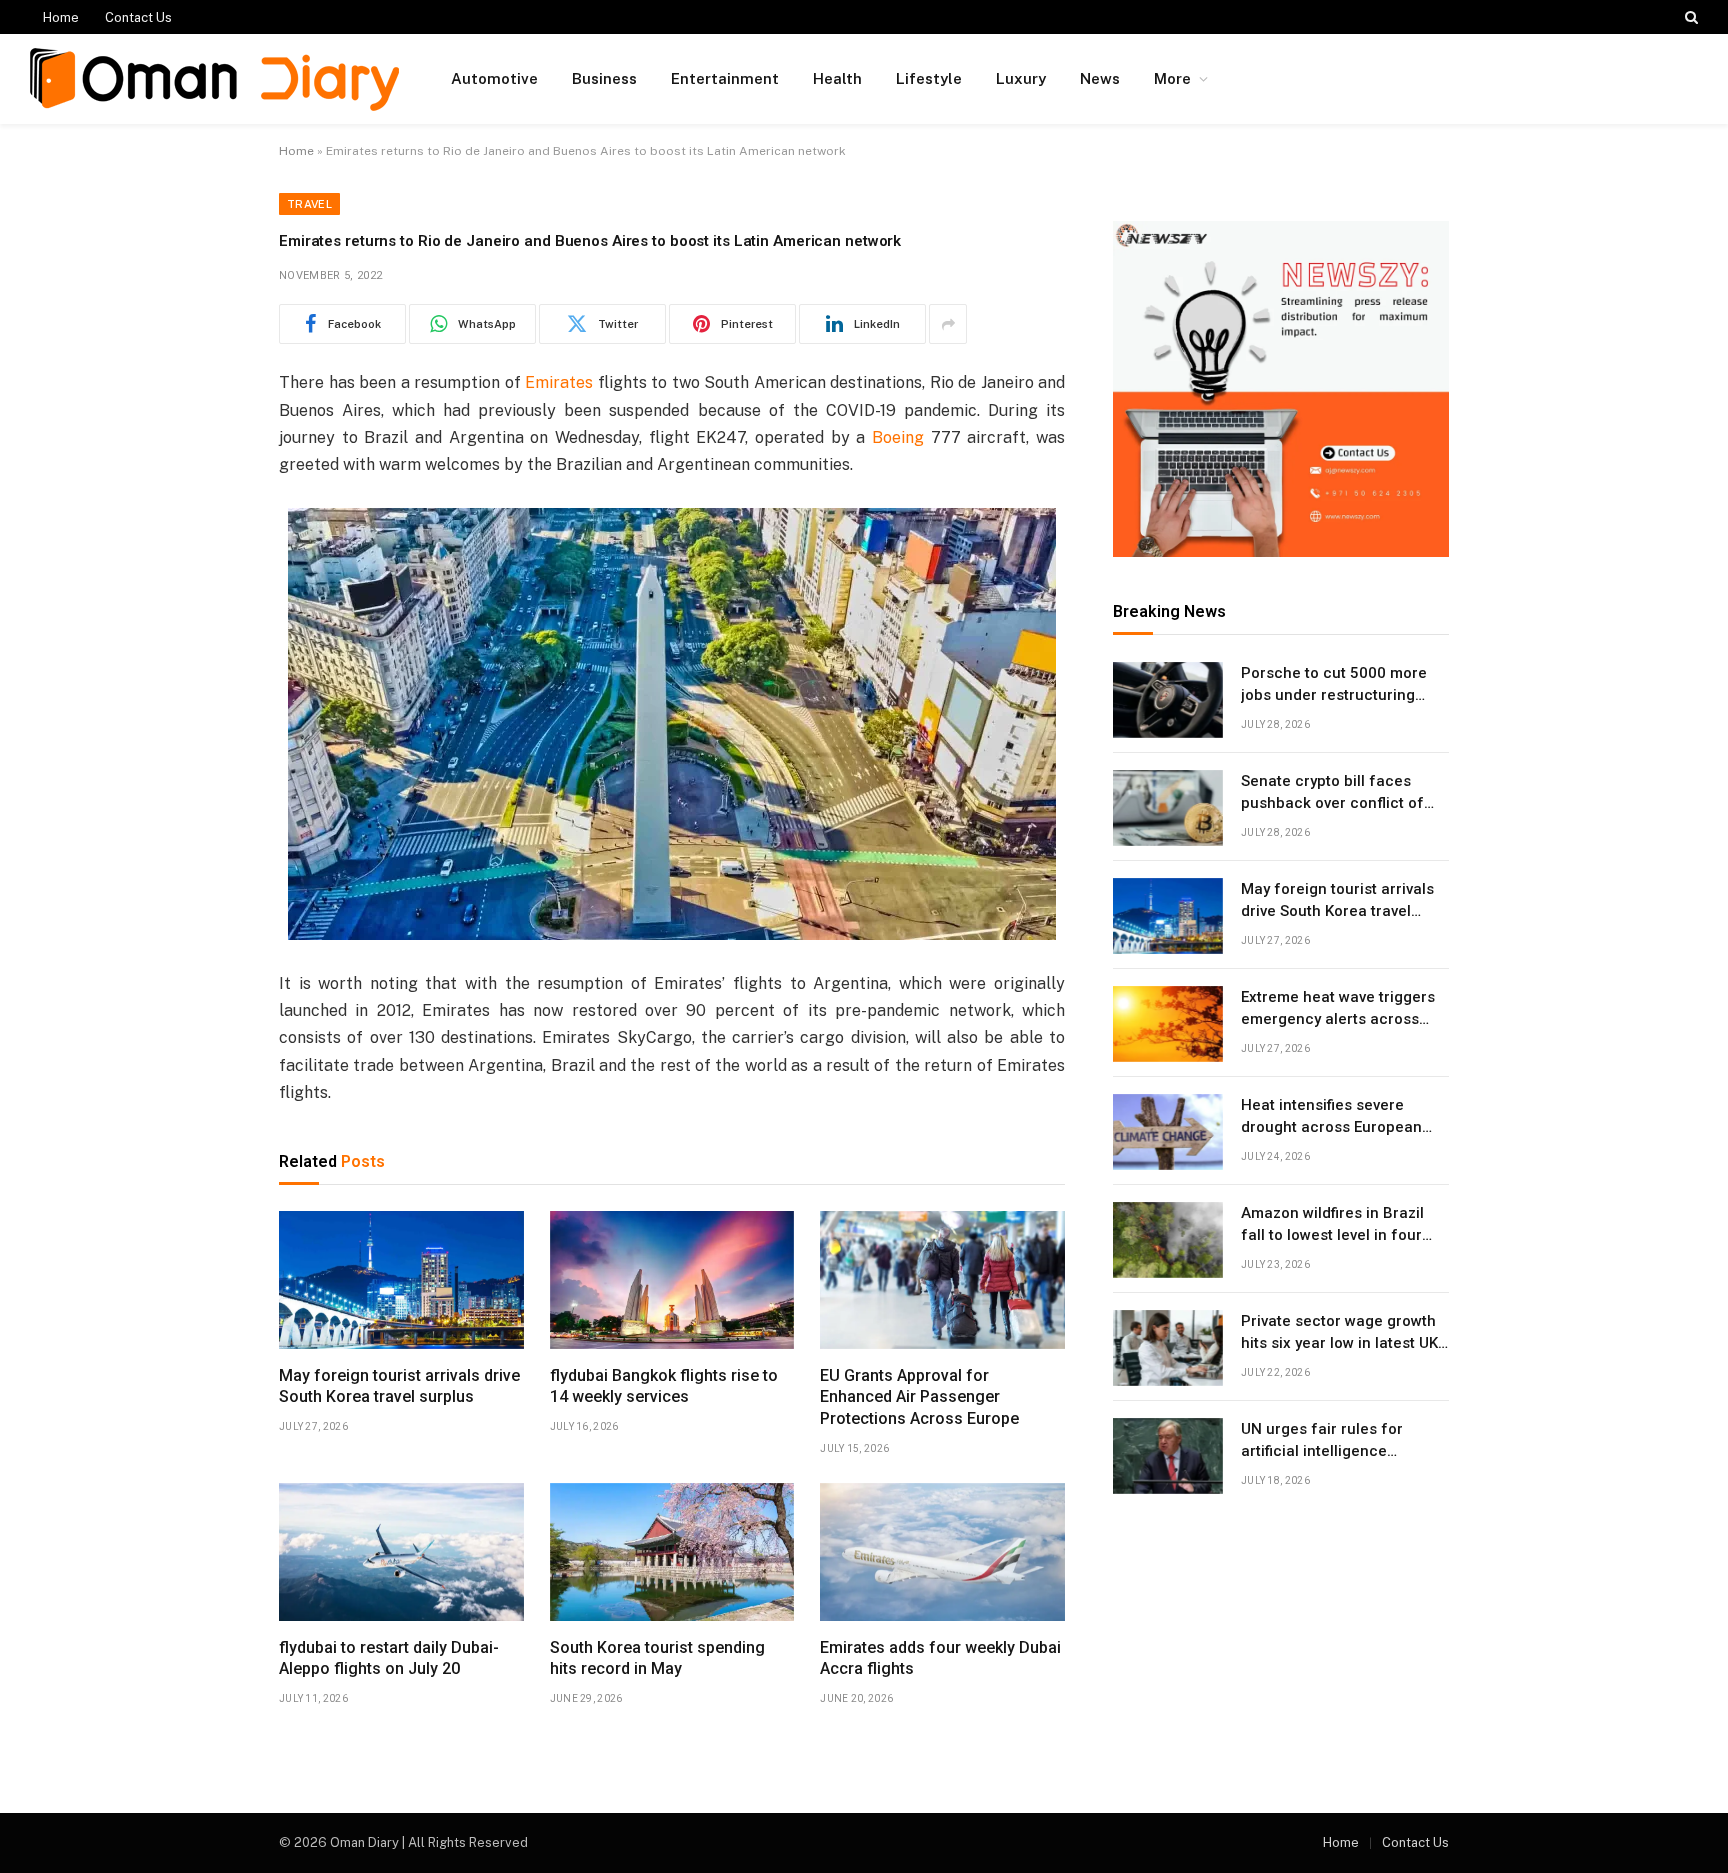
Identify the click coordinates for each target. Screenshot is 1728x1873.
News (1100, 78)
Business (604, 78)
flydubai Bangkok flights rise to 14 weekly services (664, 1386)
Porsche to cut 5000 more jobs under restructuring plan (1334, 686)
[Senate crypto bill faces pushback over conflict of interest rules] (1168, 808)
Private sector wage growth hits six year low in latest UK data (1339, 1334)
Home (61, 17)
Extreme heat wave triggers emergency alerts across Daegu (1338, 1010)
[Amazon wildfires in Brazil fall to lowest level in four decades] (1168, 1240)
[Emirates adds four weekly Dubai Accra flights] (942, 1552)
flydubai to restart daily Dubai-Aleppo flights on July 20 (389, 1658)
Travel (309, 204)
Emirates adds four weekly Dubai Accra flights (940, 1658)
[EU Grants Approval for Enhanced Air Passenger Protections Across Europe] (942, 1280)
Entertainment (725, 78)
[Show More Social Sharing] (948, 324)
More (1172, 78)
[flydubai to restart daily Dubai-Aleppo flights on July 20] (401, 1552)
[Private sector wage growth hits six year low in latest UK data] (1168, 1348)
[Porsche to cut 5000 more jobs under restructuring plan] (1168, 700)
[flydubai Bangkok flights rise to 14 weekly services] (672, 1280)
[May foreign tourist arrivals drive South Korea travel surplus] (401, 1280)
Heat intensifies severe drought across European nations (1331, 1118)
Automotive (494, 78)
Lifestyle (929, 78)
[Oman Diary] (214, 79)
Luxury (1021, 78)
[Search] (1689, 17)
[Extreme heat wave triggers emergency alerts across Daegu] (1168, 1024)
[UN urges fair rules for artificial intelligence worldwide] (1168, 1456)
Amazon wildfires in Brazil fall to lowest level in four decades (1332, 1226)
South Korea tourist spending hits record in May (657, 1658)
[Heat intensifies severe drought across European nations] (1168, 1132)
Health (837, 78)
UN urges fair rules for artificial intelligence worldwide (1322, 1442)
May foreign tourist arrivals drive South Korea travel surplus (399, 1386)
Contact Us (138, 17)
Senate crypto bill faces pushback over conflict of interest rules (1332, 794)
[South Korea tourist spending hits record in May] (672, 1552)
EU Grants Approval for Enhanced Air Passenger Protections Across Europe (919, 1397)
